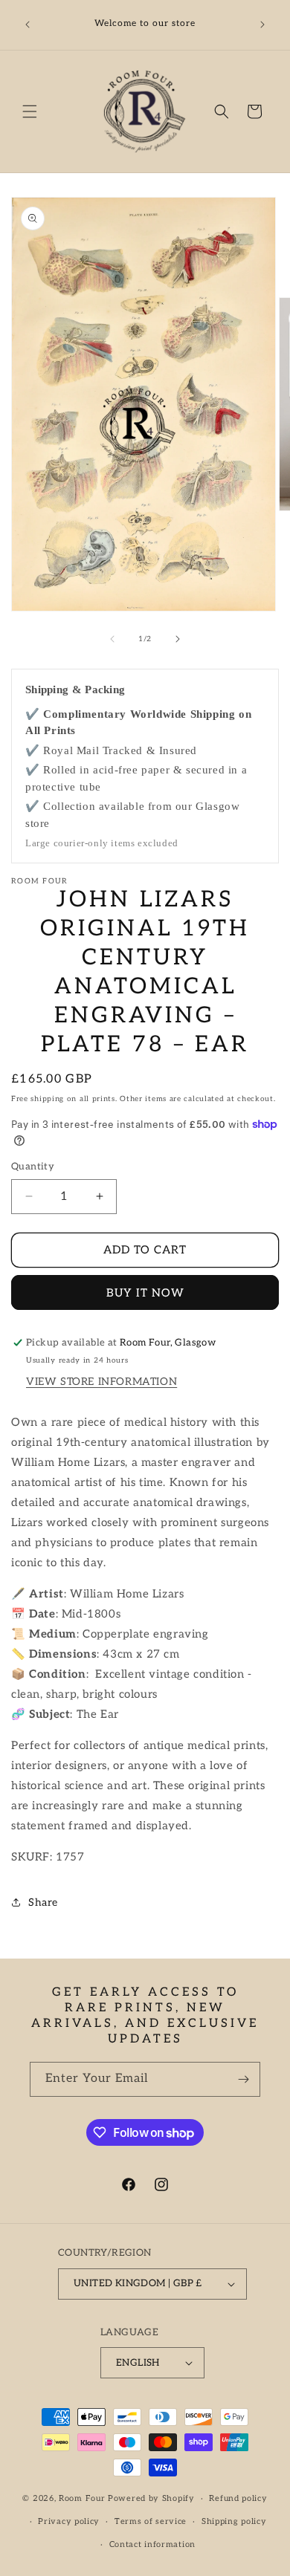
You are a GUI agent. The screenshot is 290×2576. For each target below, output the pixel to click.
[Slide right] (178, 639)
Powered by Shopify (151, 2498)
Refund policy (238, 2498)
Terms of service (151, 2521)
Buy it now (145, 1293)
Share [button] (43, 1902)
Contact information (152, 2544)
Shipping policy (234, 2521)
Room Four (82, 2498)
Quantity (33, 1167)
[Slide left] (112, 639)
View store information (101, 1382)
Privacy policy (69, 2521)
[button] (30, 111)
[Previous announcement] (28, 25)
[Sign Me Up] (243, 2079)
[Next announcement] (262, 25)
